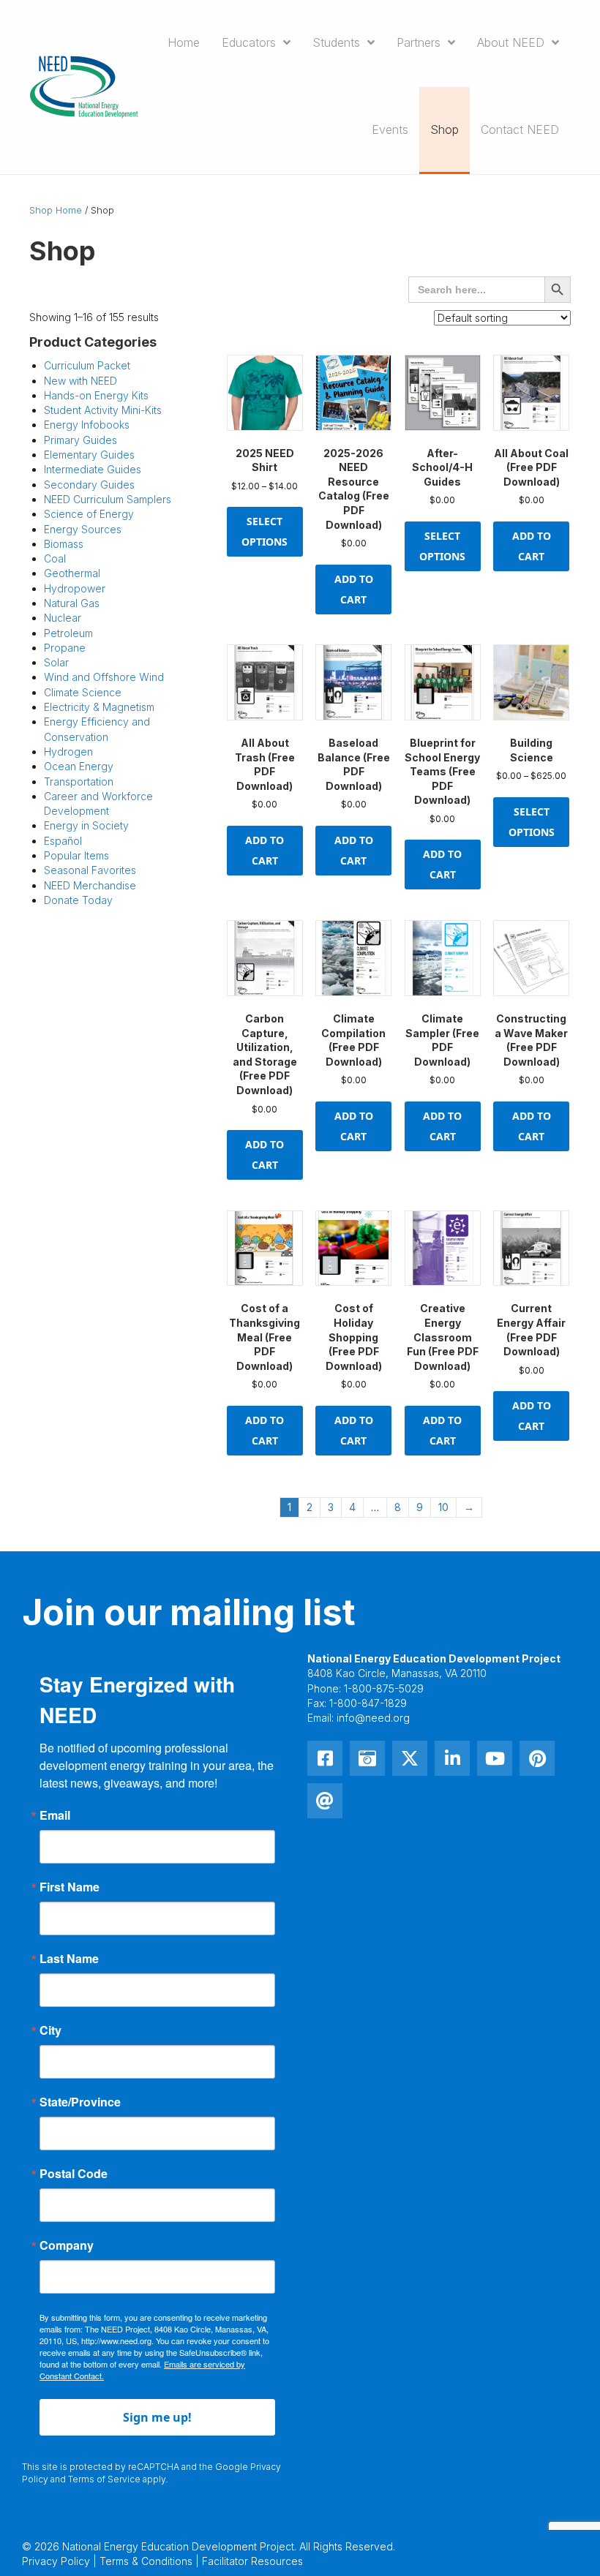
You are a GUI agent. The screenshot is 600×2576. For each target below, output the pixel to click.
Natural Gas (72, 603)
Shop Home (56, 210)
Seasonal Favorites (90, 870)
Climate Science (83, 692)
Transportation (79, 782)
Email (55, 1815)
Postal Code (74, 2174)
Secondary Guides (89, 485)
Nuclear (63, 618)
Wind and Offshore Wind (104, 677)
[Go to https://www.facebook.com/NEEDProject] (325, 1758)
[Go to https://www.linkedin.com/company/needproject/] (452, 1758)
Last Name (69, 1959)
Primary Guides (80, 440)
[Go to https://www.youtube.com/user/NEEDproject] (495, 1758)
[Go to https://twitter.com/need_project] (410, 1758)
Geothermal (72, 573)
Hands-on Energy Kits (96, 395)
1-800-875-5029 (384, 1688)
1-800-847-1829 (368, 1703)
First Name (70, 1887)
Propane (65, 648)
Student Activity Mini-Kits (103, 410)
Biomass (64, 544)
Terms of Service (104, 2479)
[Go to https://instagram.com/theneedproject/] (367, 1758)
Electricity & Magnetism (99, 707)
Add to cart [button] (354, 589)
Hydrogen (68, 752)
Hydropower (75, 588)
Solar (56, 662)
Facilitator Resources (252, 2561)
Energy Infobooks (87, 425)
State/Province (80, 2102)
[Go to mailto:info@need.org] (325, 1801)
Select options (265, 531)
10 (443, 1507)
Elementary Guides (89, 455)
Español (63, 841)
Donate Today (78, 900)
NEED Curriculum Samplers (108, 499)
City (50, 2030)
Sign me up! (157, 2417)
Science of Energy (89, 514)
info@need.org (373, 1718)
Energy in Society (86, 825)
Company (67, 2245)
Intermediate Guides (93, 469)
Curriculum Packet (87, 365)
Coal (55, 558)
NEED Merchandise (90, 885)
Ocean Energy (79, 766)
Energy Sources (83, 529)
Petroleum (68, 633)
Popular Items (76, 855)
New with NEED (80, 381)
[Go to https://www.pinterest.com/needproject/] (537, 1758)
